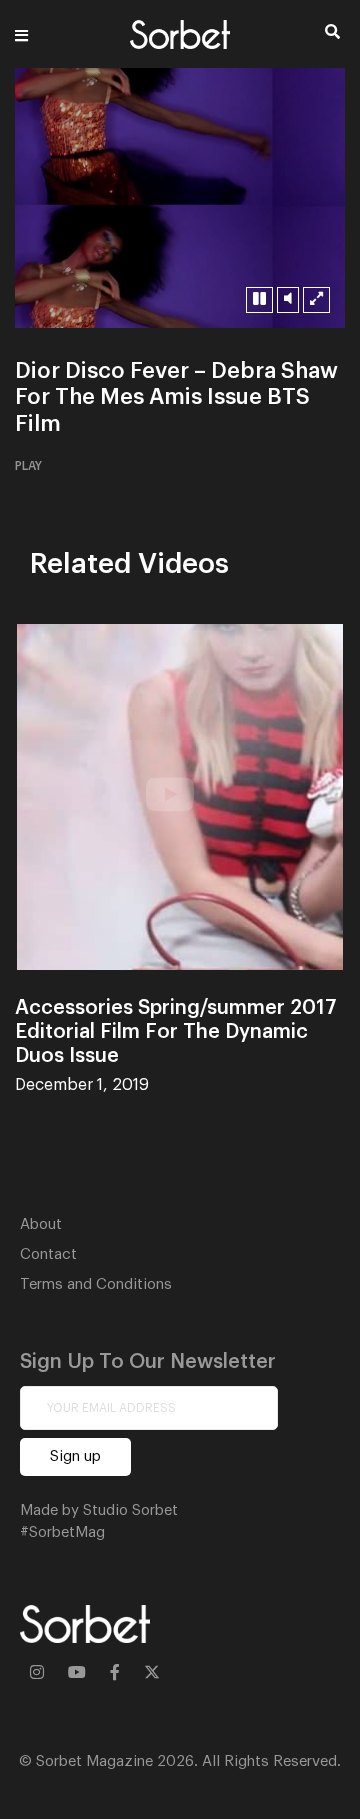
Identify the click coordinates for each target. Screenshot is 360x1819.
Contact (48, 1254)
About (41, 1224)
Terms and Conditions (96, 1284)
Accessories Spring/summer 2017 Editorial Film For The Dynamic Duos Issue (176, 1032)
